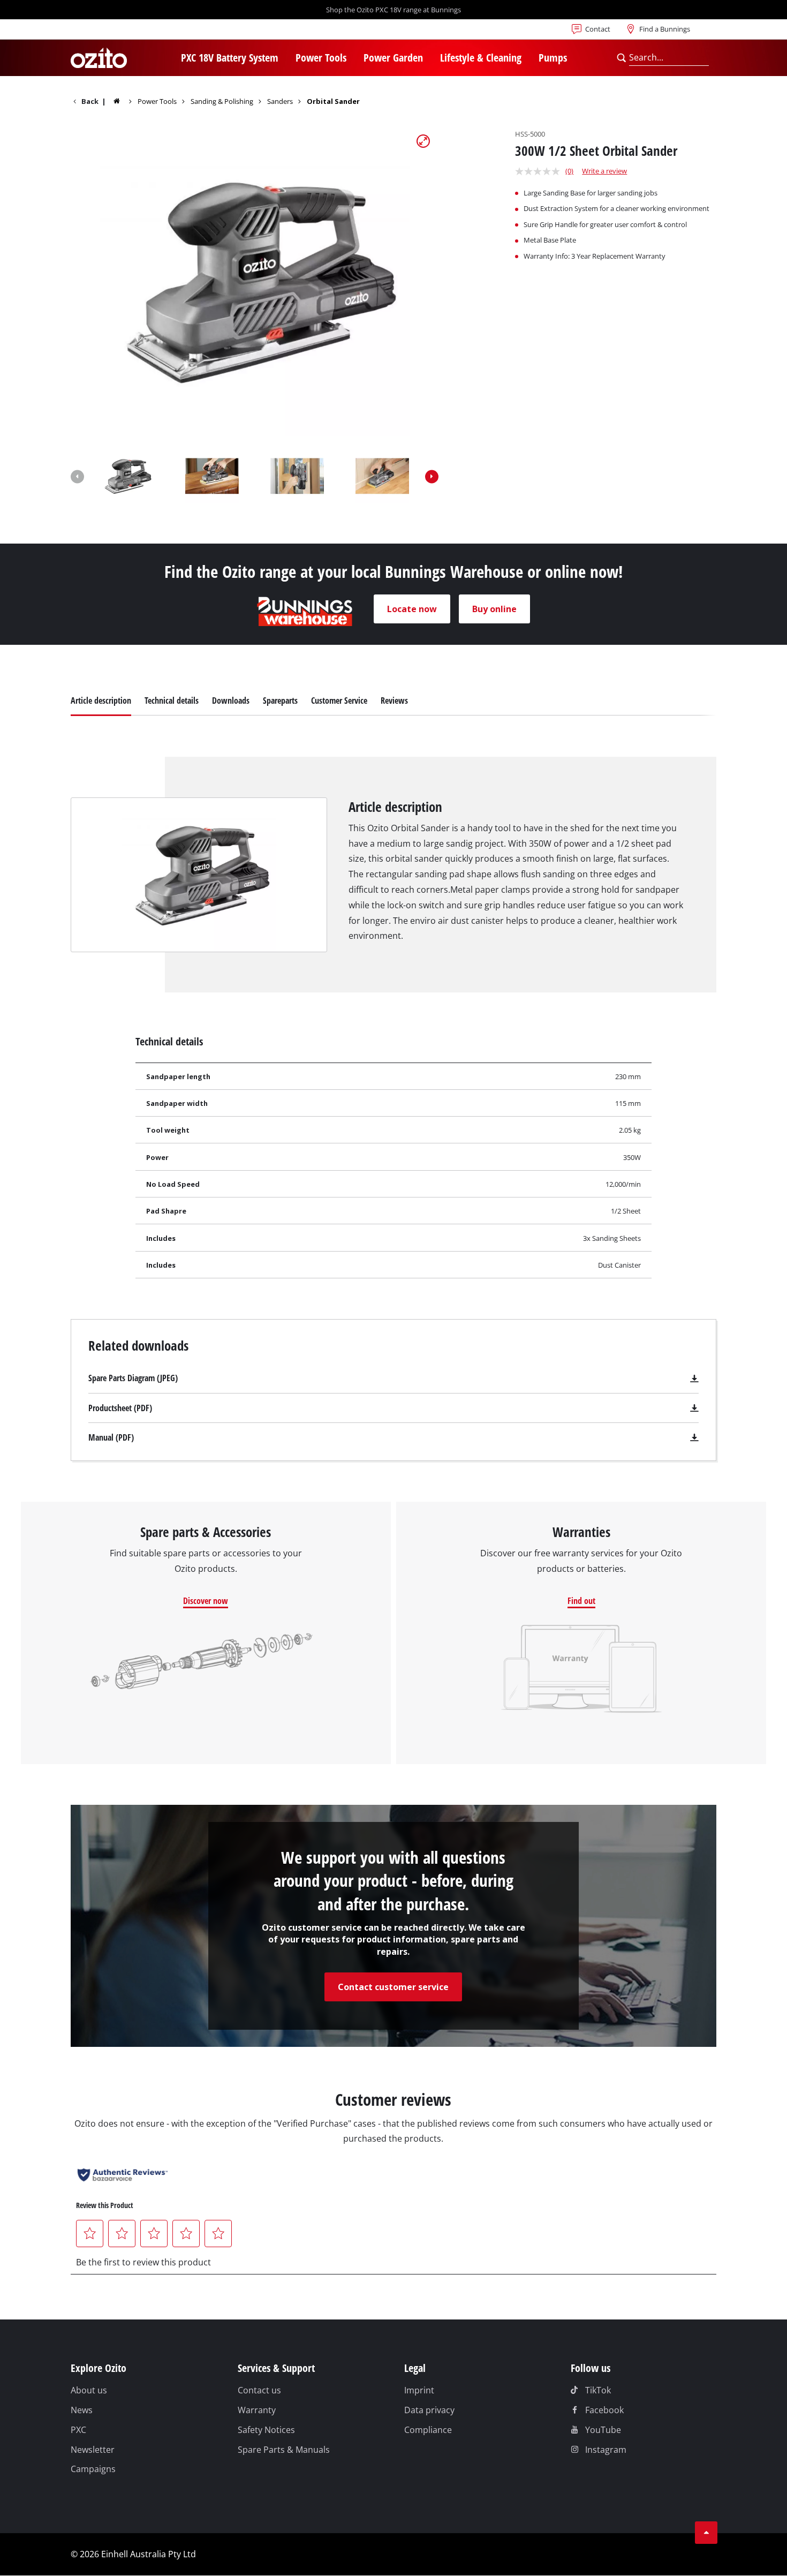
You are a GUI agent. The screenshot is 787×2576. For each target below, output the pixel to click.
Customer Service (339, 701)
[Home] (124, 101)
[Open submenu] (285, 59)
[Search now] (621, 58)
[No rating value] (540, 171)
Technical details (172, 701)
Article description (101, 701)
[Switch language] (105, 32)
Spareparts (280, 701)
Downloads (231, 701)
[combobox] (669, 58)
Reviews (394, 701)
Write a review (604, 171)
